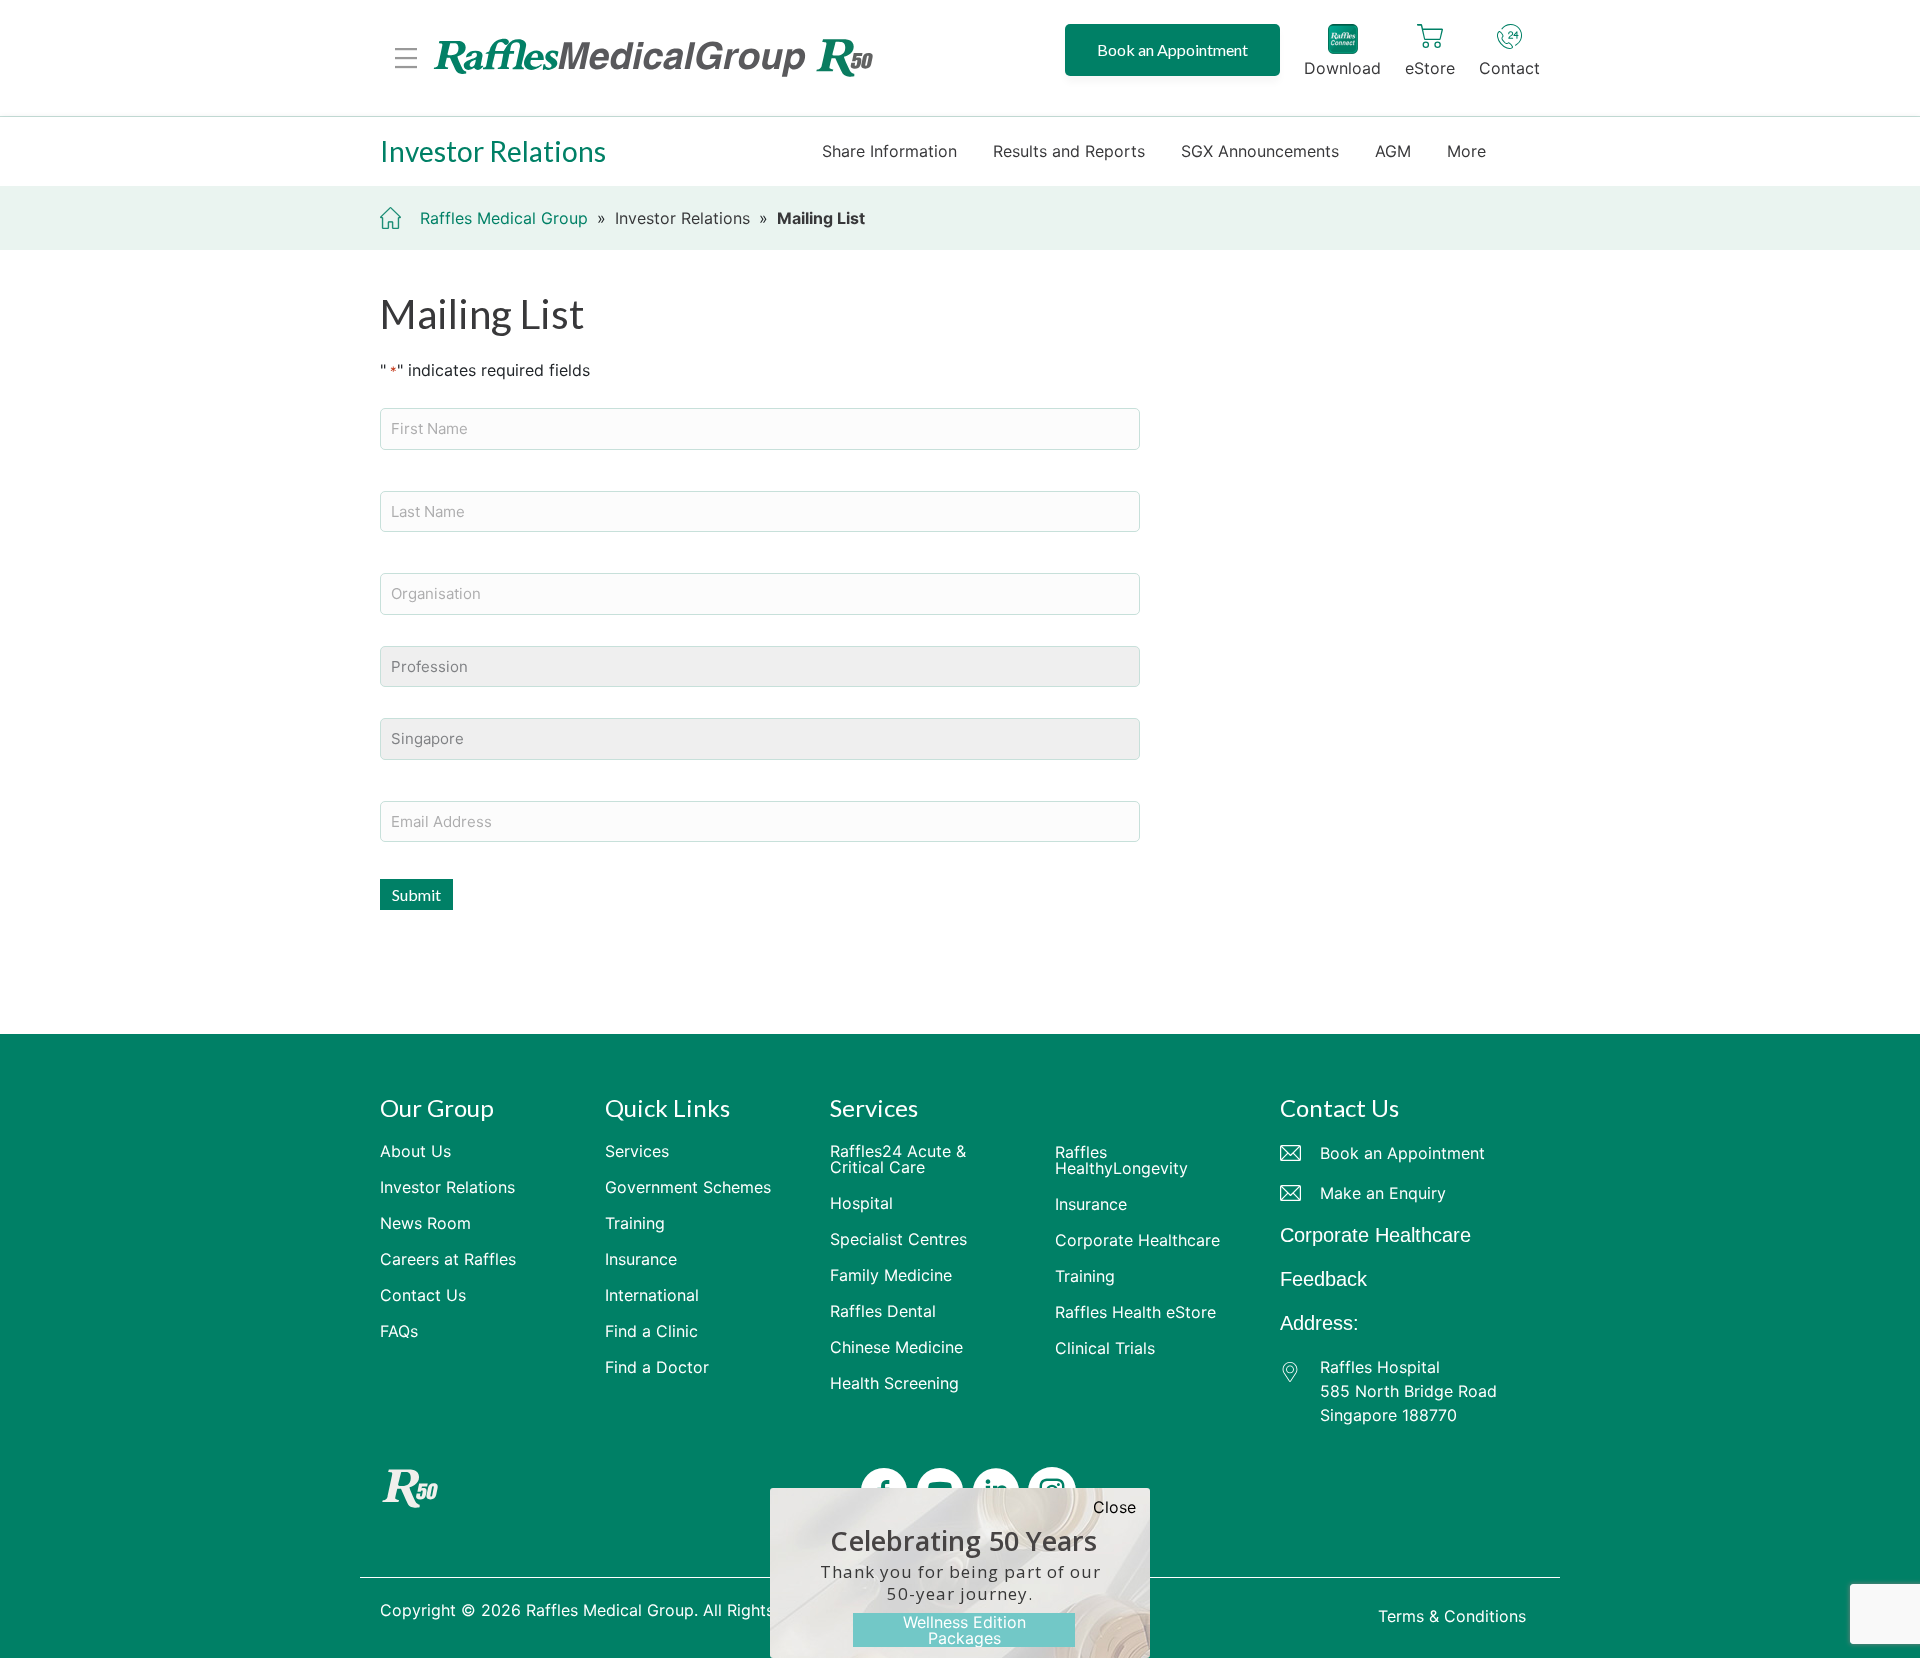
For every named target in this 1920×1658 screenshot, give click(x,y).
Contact (1509, 68)
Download (1342, 68)
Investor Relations (682, 218)
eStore (1430, 68)
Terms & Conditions (1452, 1616)
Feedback (1323, 1279)
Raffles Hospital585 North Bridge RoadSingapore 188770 (1408, 1391)
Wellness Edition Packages (964, 1630)
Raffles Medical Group (504, 218)
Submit (416, 894)
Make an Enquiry (1383, 1193)
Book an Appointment (1172, 49)
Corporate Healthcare (1375, 1235)
